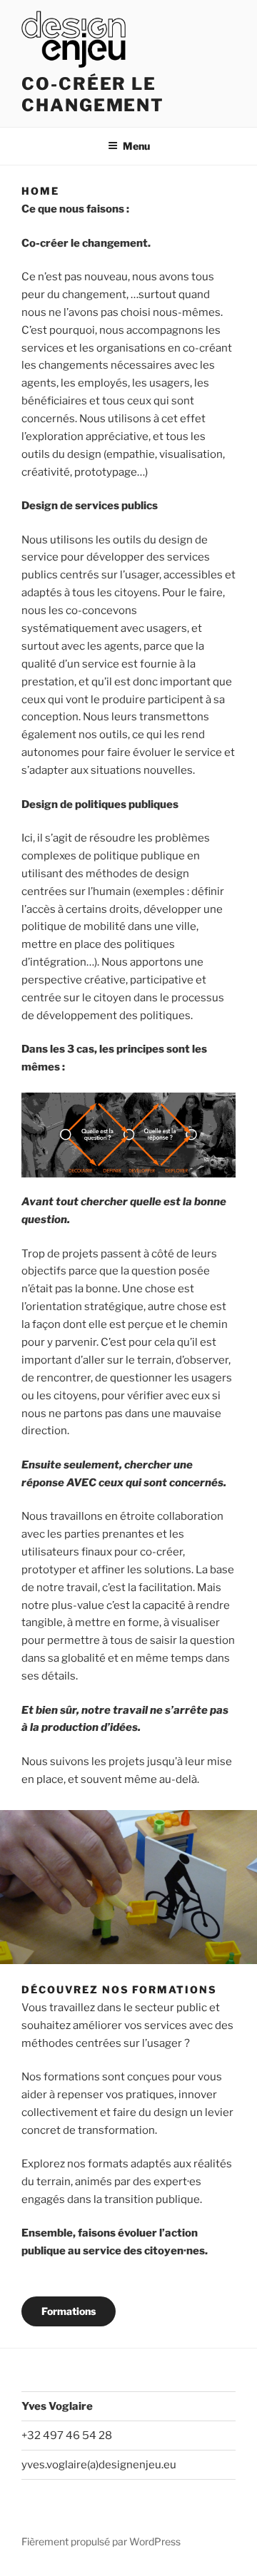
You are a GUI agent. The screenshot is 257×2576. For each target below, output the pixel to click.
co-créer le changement (93, 94)
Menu (136, 146)
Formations (69, 2311)
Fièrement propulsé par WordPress (101, 2541)
